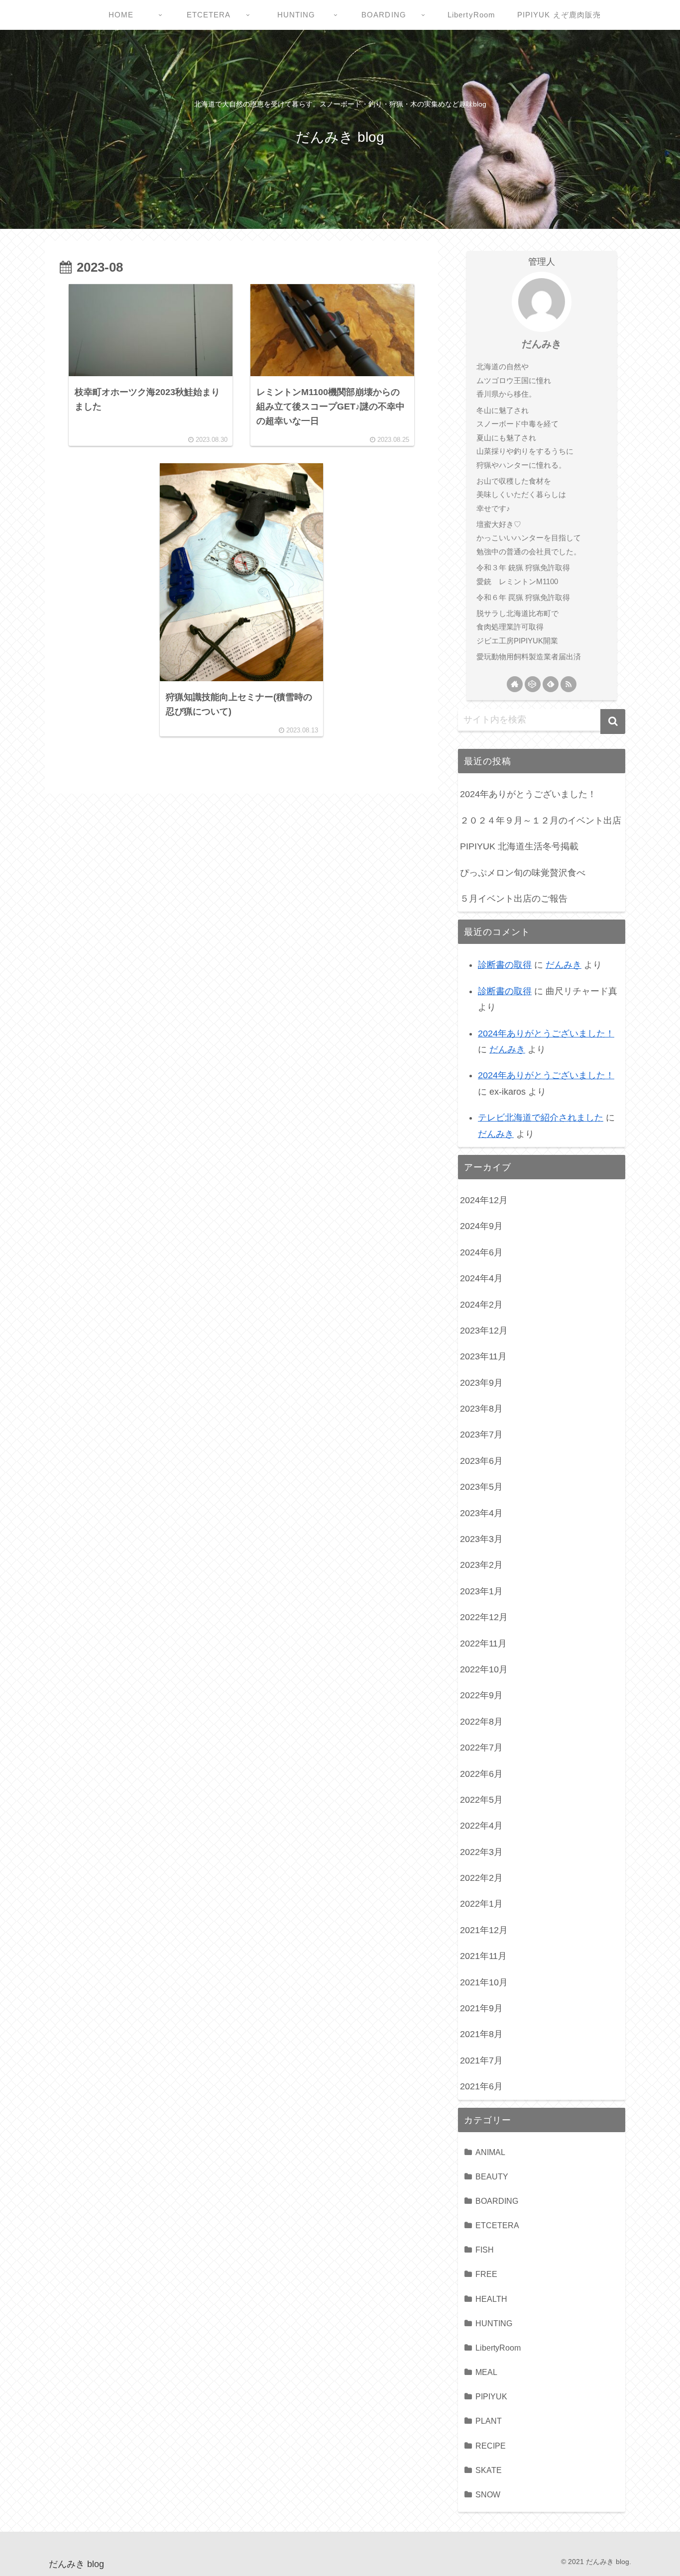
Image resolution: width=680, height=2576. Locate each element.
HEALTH (491, 2299)
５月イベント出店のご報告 (514, 899)
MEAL (486, 2372)
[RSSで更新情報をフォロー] (568, 684)
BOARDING (497, 2201)
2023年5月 (481, 1487)
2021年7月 (481, 2061)
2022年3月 (481, 1852)
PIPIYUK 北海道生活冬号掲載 (519, 846)
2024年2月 (481, 1305)
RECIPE (491, 2446)
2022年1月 (481, 1904)
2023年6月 (481, 1461)
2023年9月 (481, 1383)
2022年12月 (484, 1617)
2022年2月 (481, 1878)
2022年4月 (481, 1826)
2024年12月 (484, 1200)
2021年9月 (481, 2008)
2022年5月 (481, 1800)
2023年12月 (484, 1331)
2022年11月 (483, 1644)
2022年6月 (481, 1774)
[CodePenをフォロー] (533, 684)
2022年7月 (481, 1748)
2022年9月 (481, 1695)
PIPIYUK (491, 2396)
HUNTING (494, 2323)
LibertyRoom (498, 2348)
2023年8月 (481, 1409)
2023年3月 (481, 1539)
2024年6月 (481, 1252)
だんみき (542, 344)
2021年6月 (481, 2086)
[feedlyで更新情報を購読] (551, 684)
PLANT (489, 2421)
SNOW (488, 2494)
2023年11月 (483, 1356)
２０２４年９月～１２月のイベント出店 (541, 821)
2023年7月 (481, 1435)
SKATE (489, 2470)
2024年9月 (481, 1226)
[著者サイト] (515, 684)
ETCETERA (497, 2225)
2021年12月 (484, 1930)
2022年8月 (481, 1722)
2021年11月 (483, 1956)
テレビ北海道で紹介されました (541, 1118)
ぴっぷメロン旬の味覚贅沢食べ (523, 873)
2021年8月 (481, 2034)
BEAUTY (492, 2176)
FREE (486, 2274)
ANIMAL (490, 2152)
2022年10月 (484, 1669)
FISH (485, 2250)
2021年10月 (484, 1982)
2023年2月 (481, 1565)
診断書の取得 (505, 965)
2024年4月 (481, 1278)
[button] (613, 721)
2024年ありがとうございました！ (528, 794)
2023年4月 (481, 1513)
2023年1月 (481, 1591)
